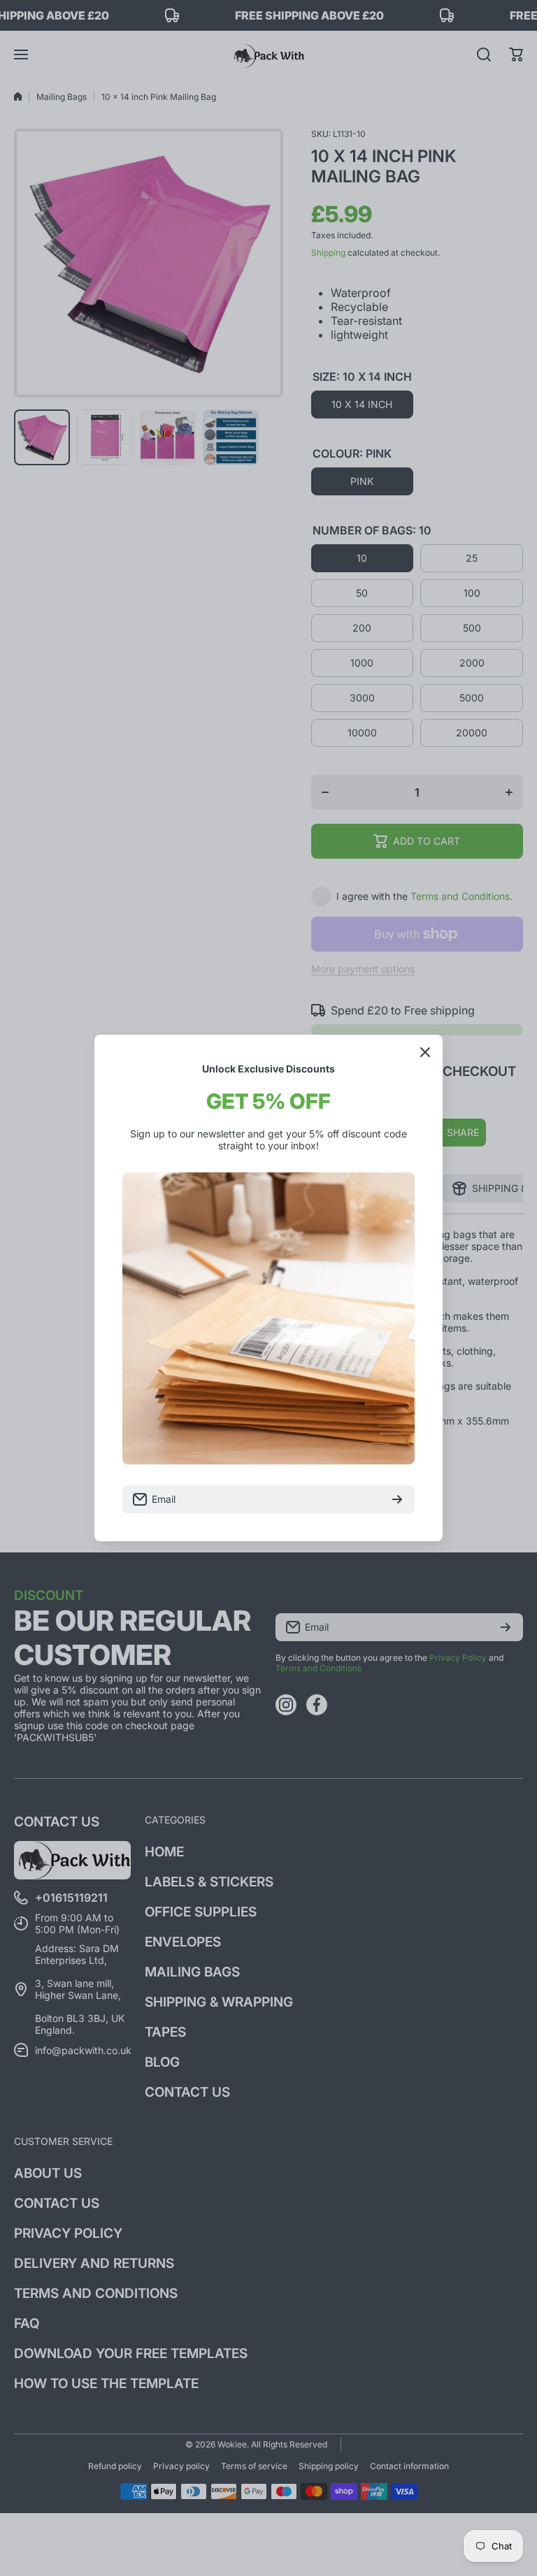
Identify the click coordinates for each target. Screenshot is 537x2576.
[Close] (425, 1052)
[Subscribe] (397, 1499)
